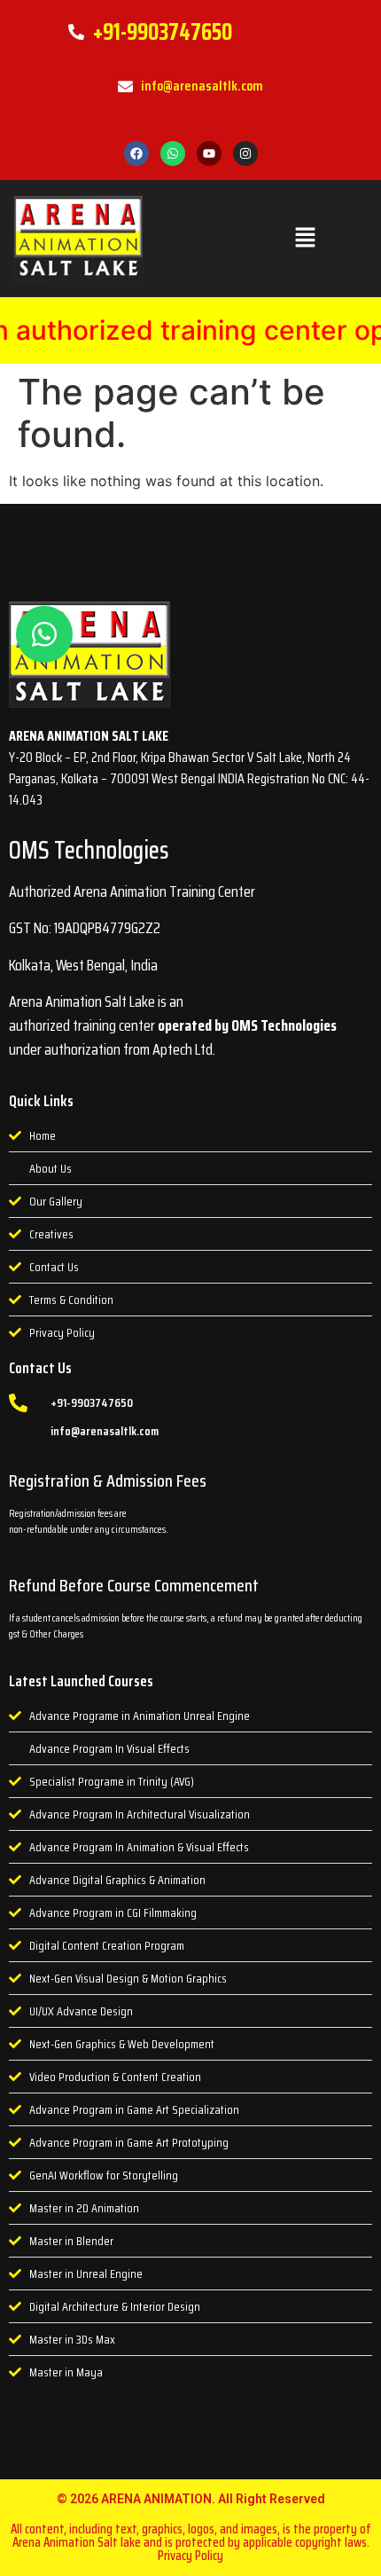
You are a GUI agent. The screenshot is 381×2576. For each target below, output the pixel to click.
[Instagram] (245, 153)
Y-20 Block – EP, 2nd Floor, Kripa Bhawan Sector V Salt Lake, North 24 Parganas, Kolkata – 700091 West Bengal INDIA (180, 768)
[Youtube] (209, 153)
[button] (305, 238)
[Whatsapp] (173, 153)
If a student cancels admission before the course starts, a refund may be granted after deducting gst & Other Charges (186, 1626)
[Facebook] (136, 153)
